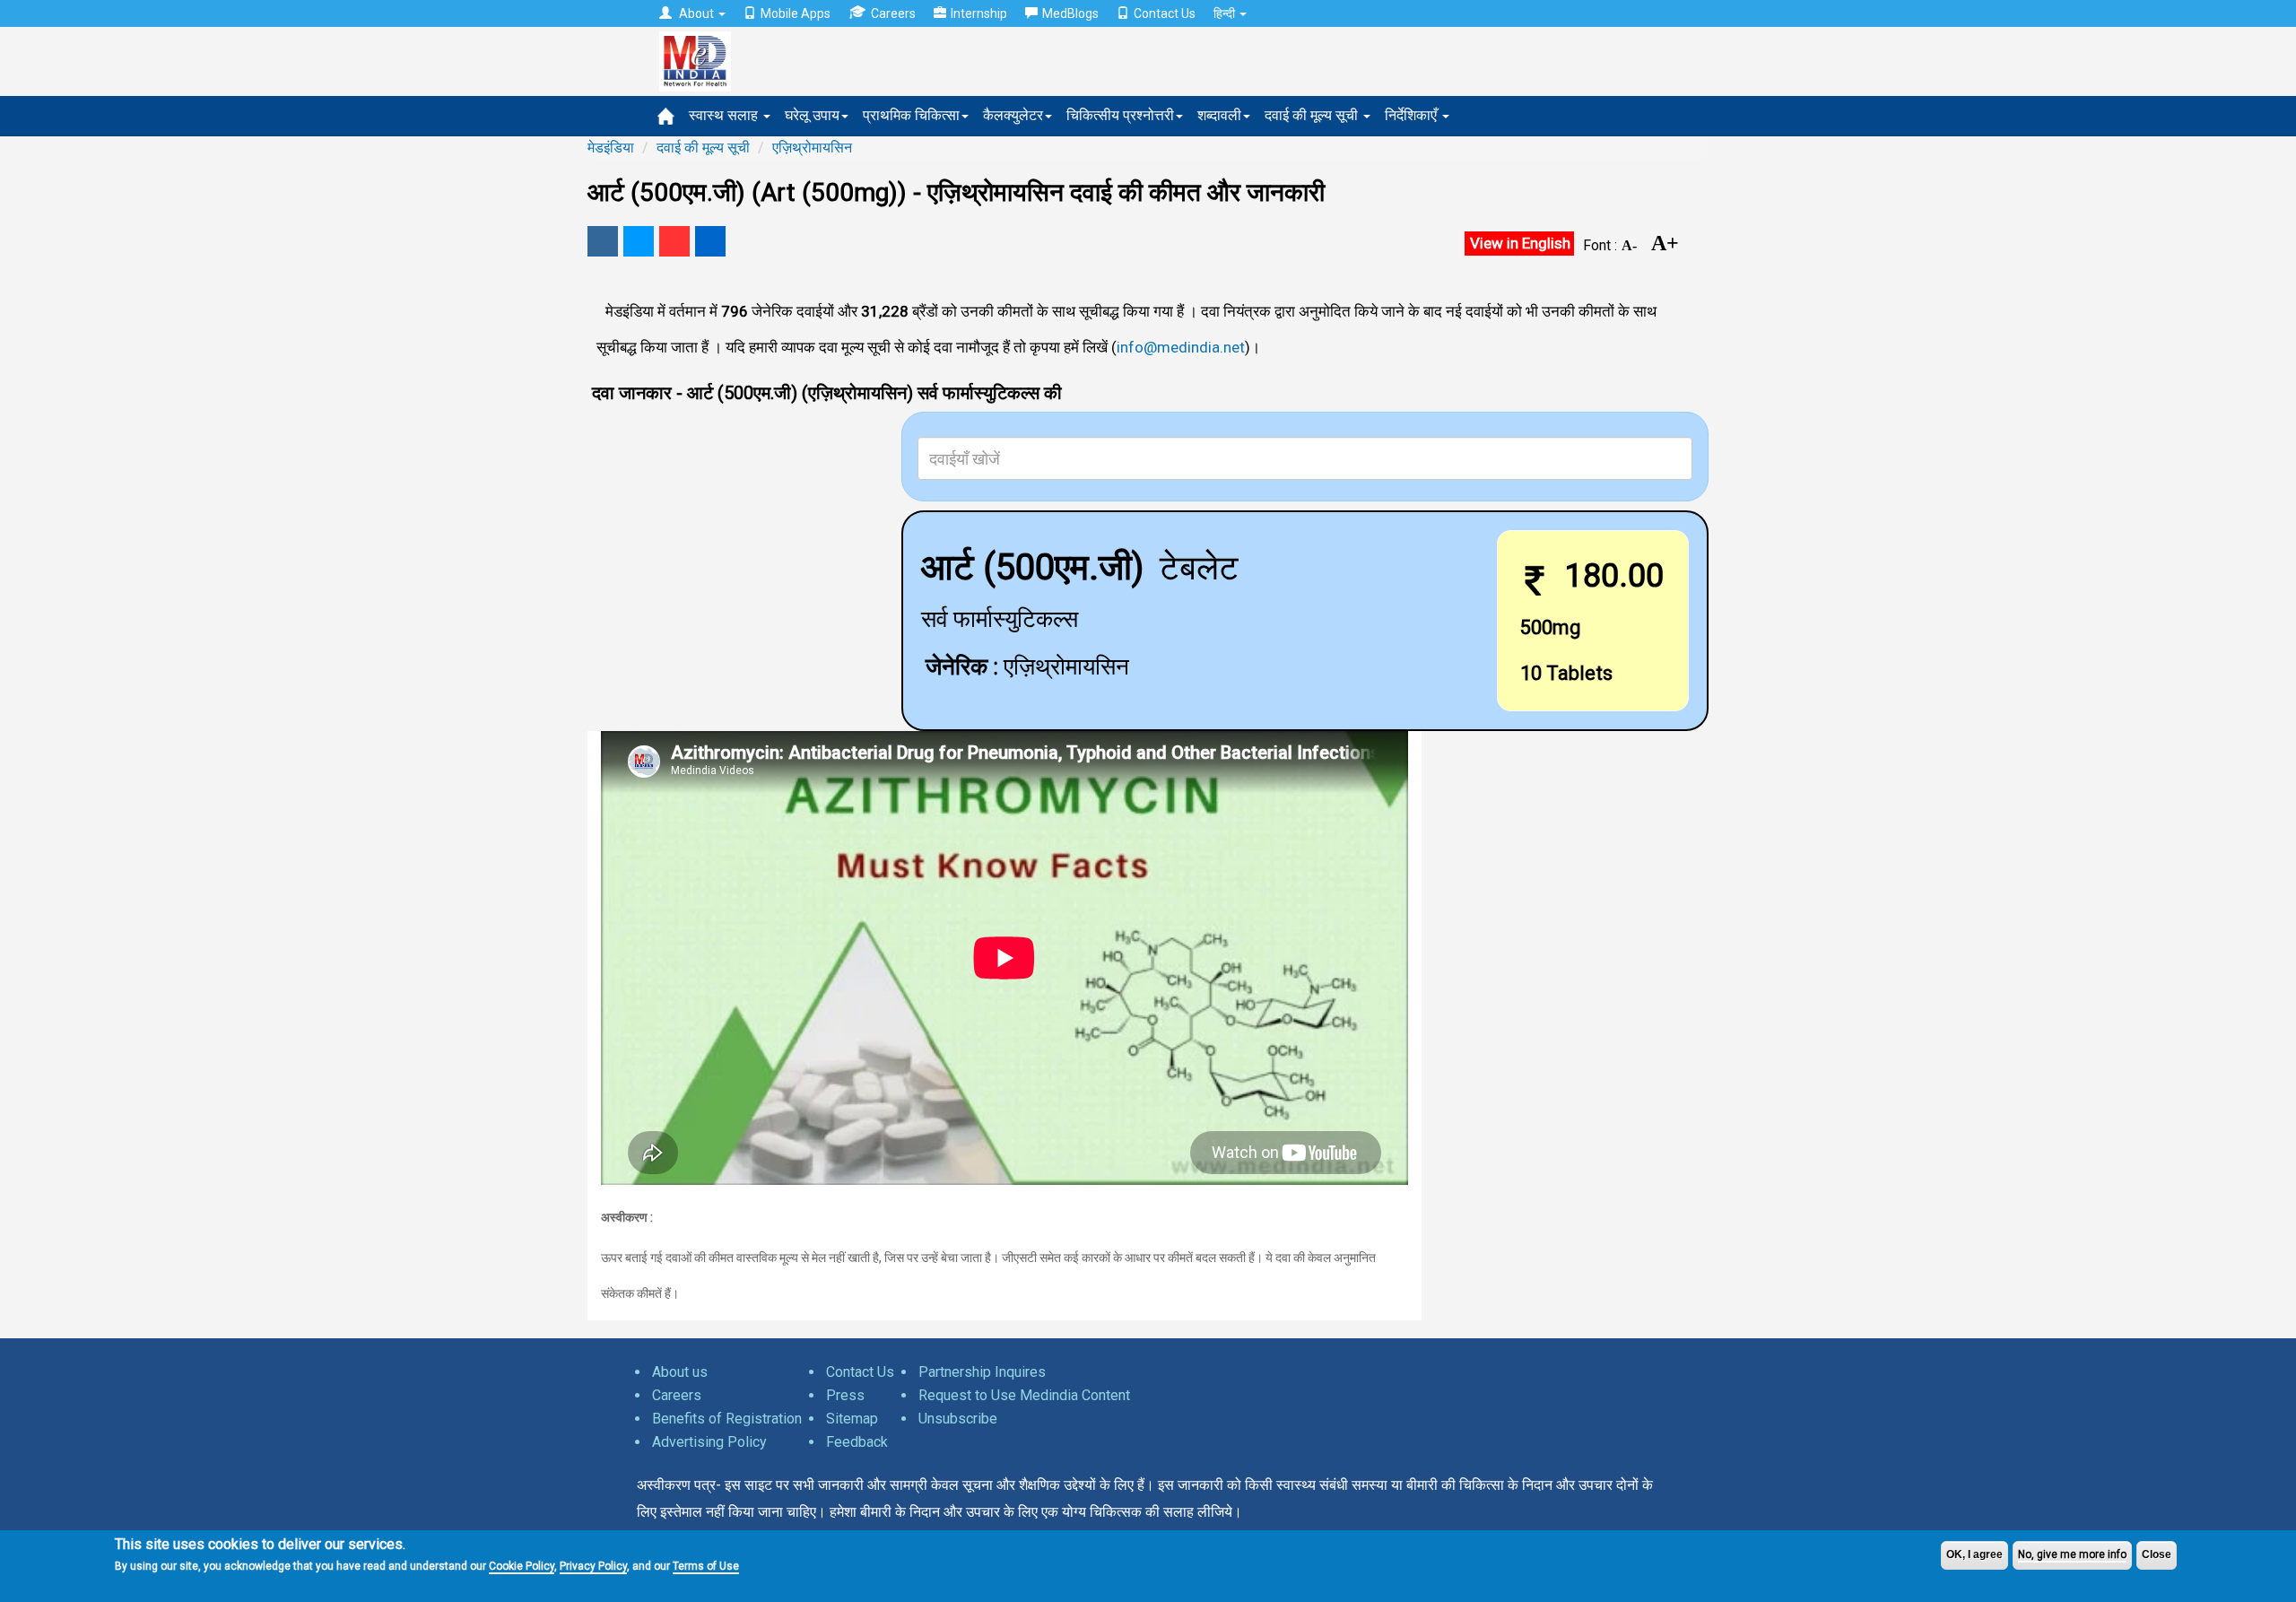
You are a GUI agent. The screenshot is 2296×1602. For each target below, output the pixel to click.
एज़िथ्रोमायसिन (812, 148)
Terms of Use (706, 1566)
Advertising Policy (709, 1442)
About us (680, 1372)
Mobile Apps (796, 13)
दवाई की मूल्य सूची (1313, 115)
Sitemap (852, 1419)
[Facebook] (603, 241)
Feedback (857, 1442)
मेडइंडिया (611, 148)
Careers (893, 13)
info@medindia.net (1181, 347)
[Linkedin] (710, 241)
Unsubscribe (958, 1419)
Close (2157, 1554)
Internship (979, 13)
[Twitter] (639, 241)
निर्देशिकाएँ (1413, 115)
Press (845, 1395)
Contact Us (1165, 13)
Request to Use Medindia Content (1024, 1395)
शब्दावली (1219, 115)
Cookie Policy (522, 1566)
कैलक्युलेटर (1013, 115)
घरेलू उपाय (812, 115)
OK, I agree (1974, 1554)
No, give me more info (2072, 1554)
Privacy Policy (593, 1566)
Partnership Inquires (982, 1372)
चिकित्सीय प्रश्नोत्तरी (1120, 115)
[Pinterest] (674, 241)
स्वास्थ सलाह (725, 115)
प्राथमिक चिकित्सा (911, 115)
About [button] (696, 13)
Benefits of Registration (727, 1419)
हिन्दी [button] (1226, 13)
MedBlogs (1070, 13)
